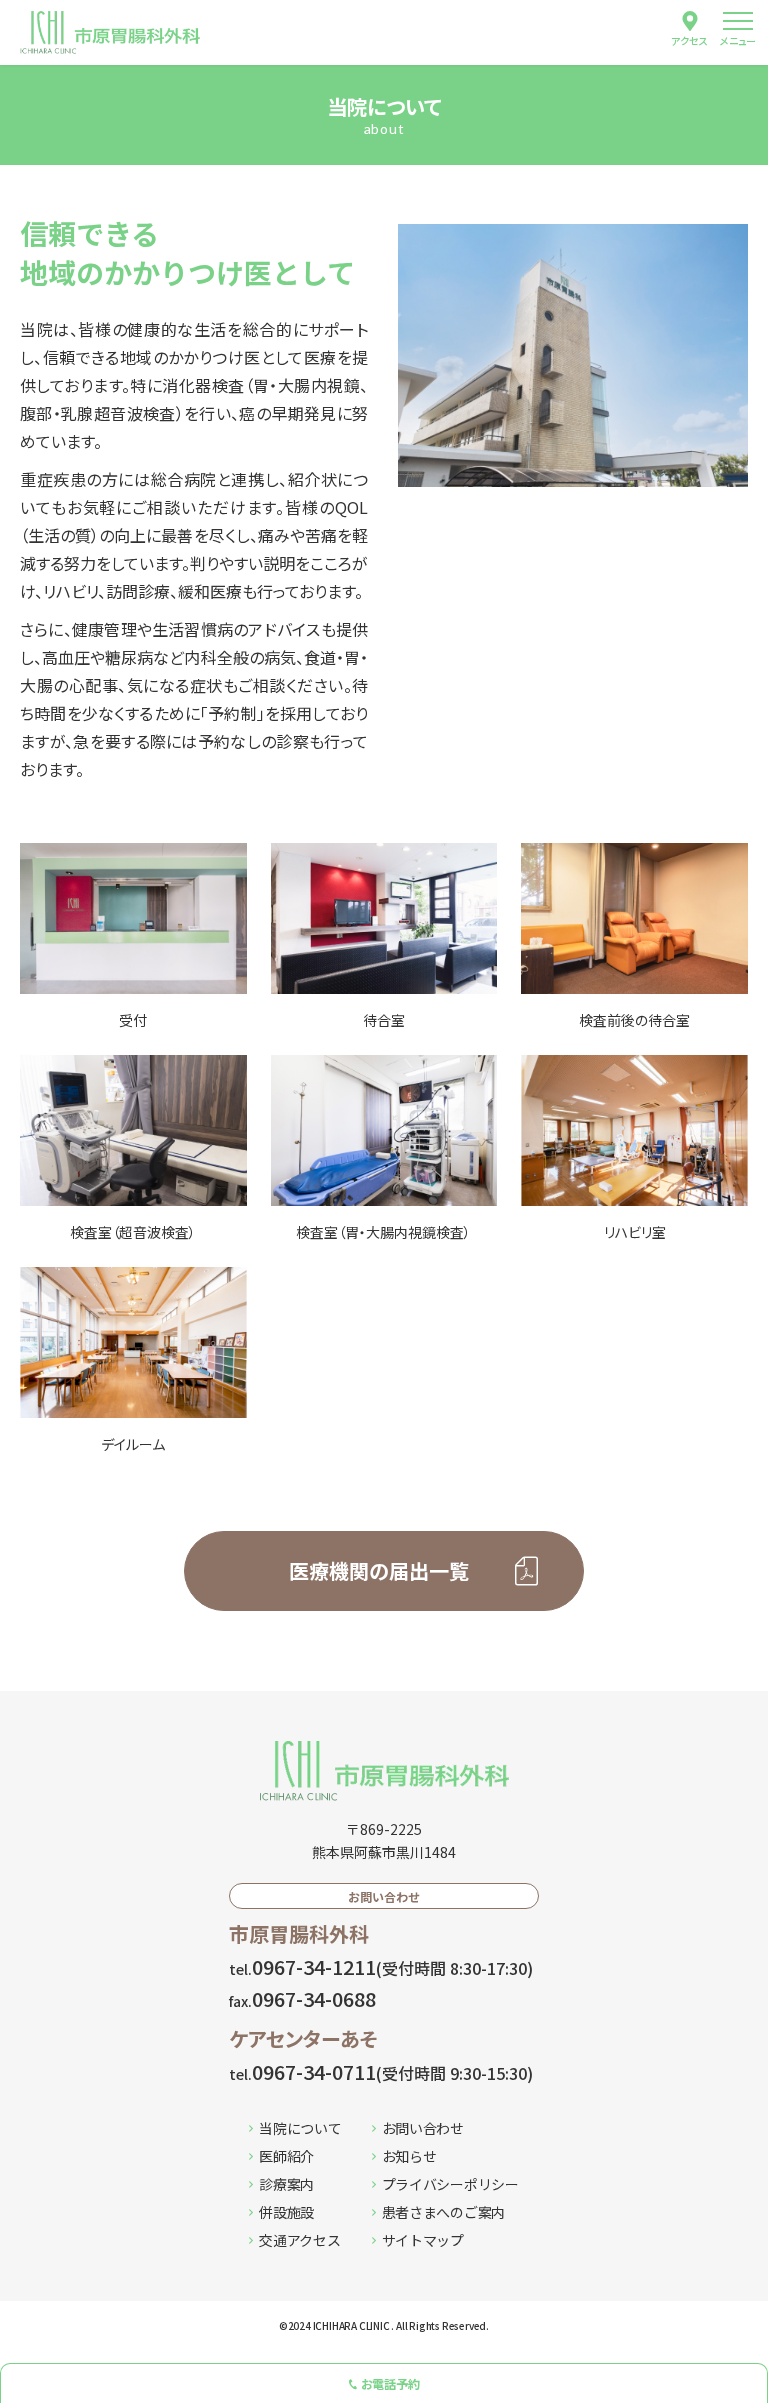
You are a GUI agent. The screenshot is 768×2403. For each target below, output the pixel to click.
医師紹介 (286, 2156)
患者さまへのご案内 (443, 2212)
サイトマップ (423, 2240)
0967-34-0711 (381, 2071)
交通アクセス (299, 2240)
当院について (300, 2128)
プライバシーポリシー (450, 2184)
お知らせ (409, 2156)
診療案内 (286, 2184)
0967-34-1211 (381, 1966)
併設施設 (286, 2212)
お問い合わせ (423, 2128)
